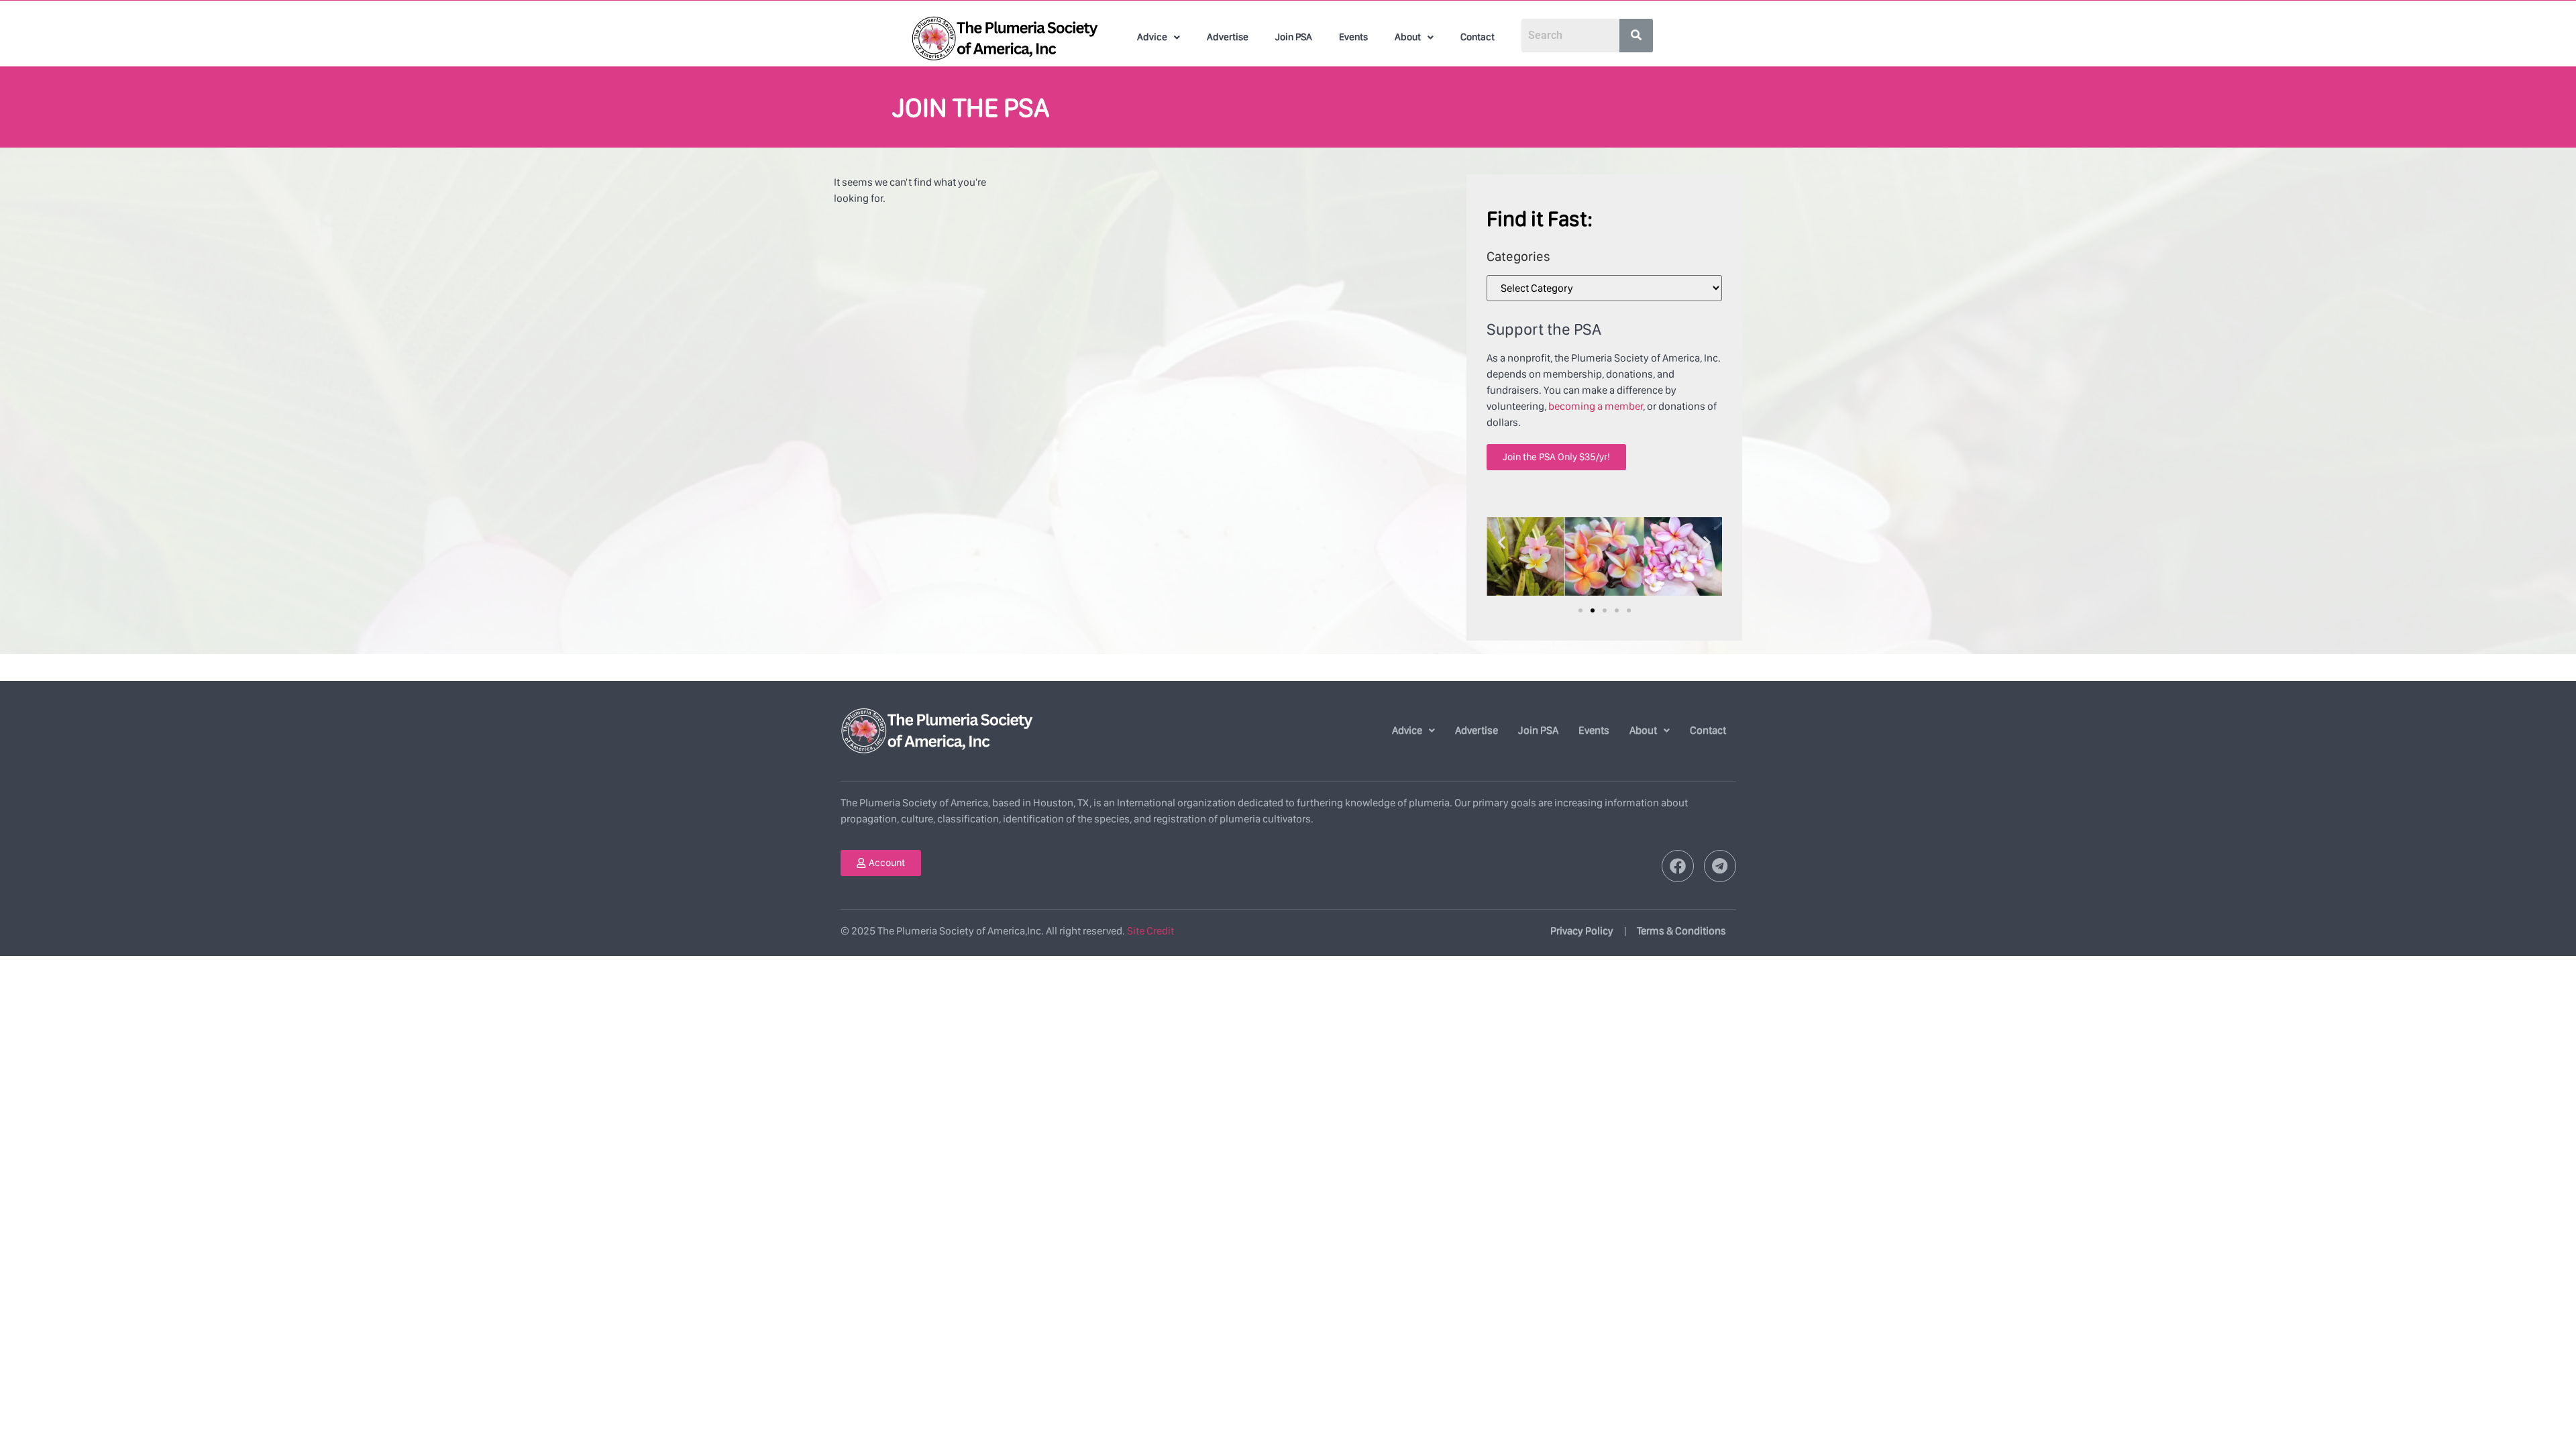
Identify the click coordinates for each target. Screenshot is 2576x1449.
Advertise (1228, 37)
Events (1353, 37)
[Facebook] (1678, 866)
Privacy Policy (1582, 931)
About (1408, 37)
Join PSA (1294, 37)
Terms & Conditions (1681, 931)
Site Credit (1150, 931)
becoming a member (1596, 406)
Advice (1152, 37)
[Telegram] (1720, 866)
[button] (1159, 37)
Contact (1478, 37)
